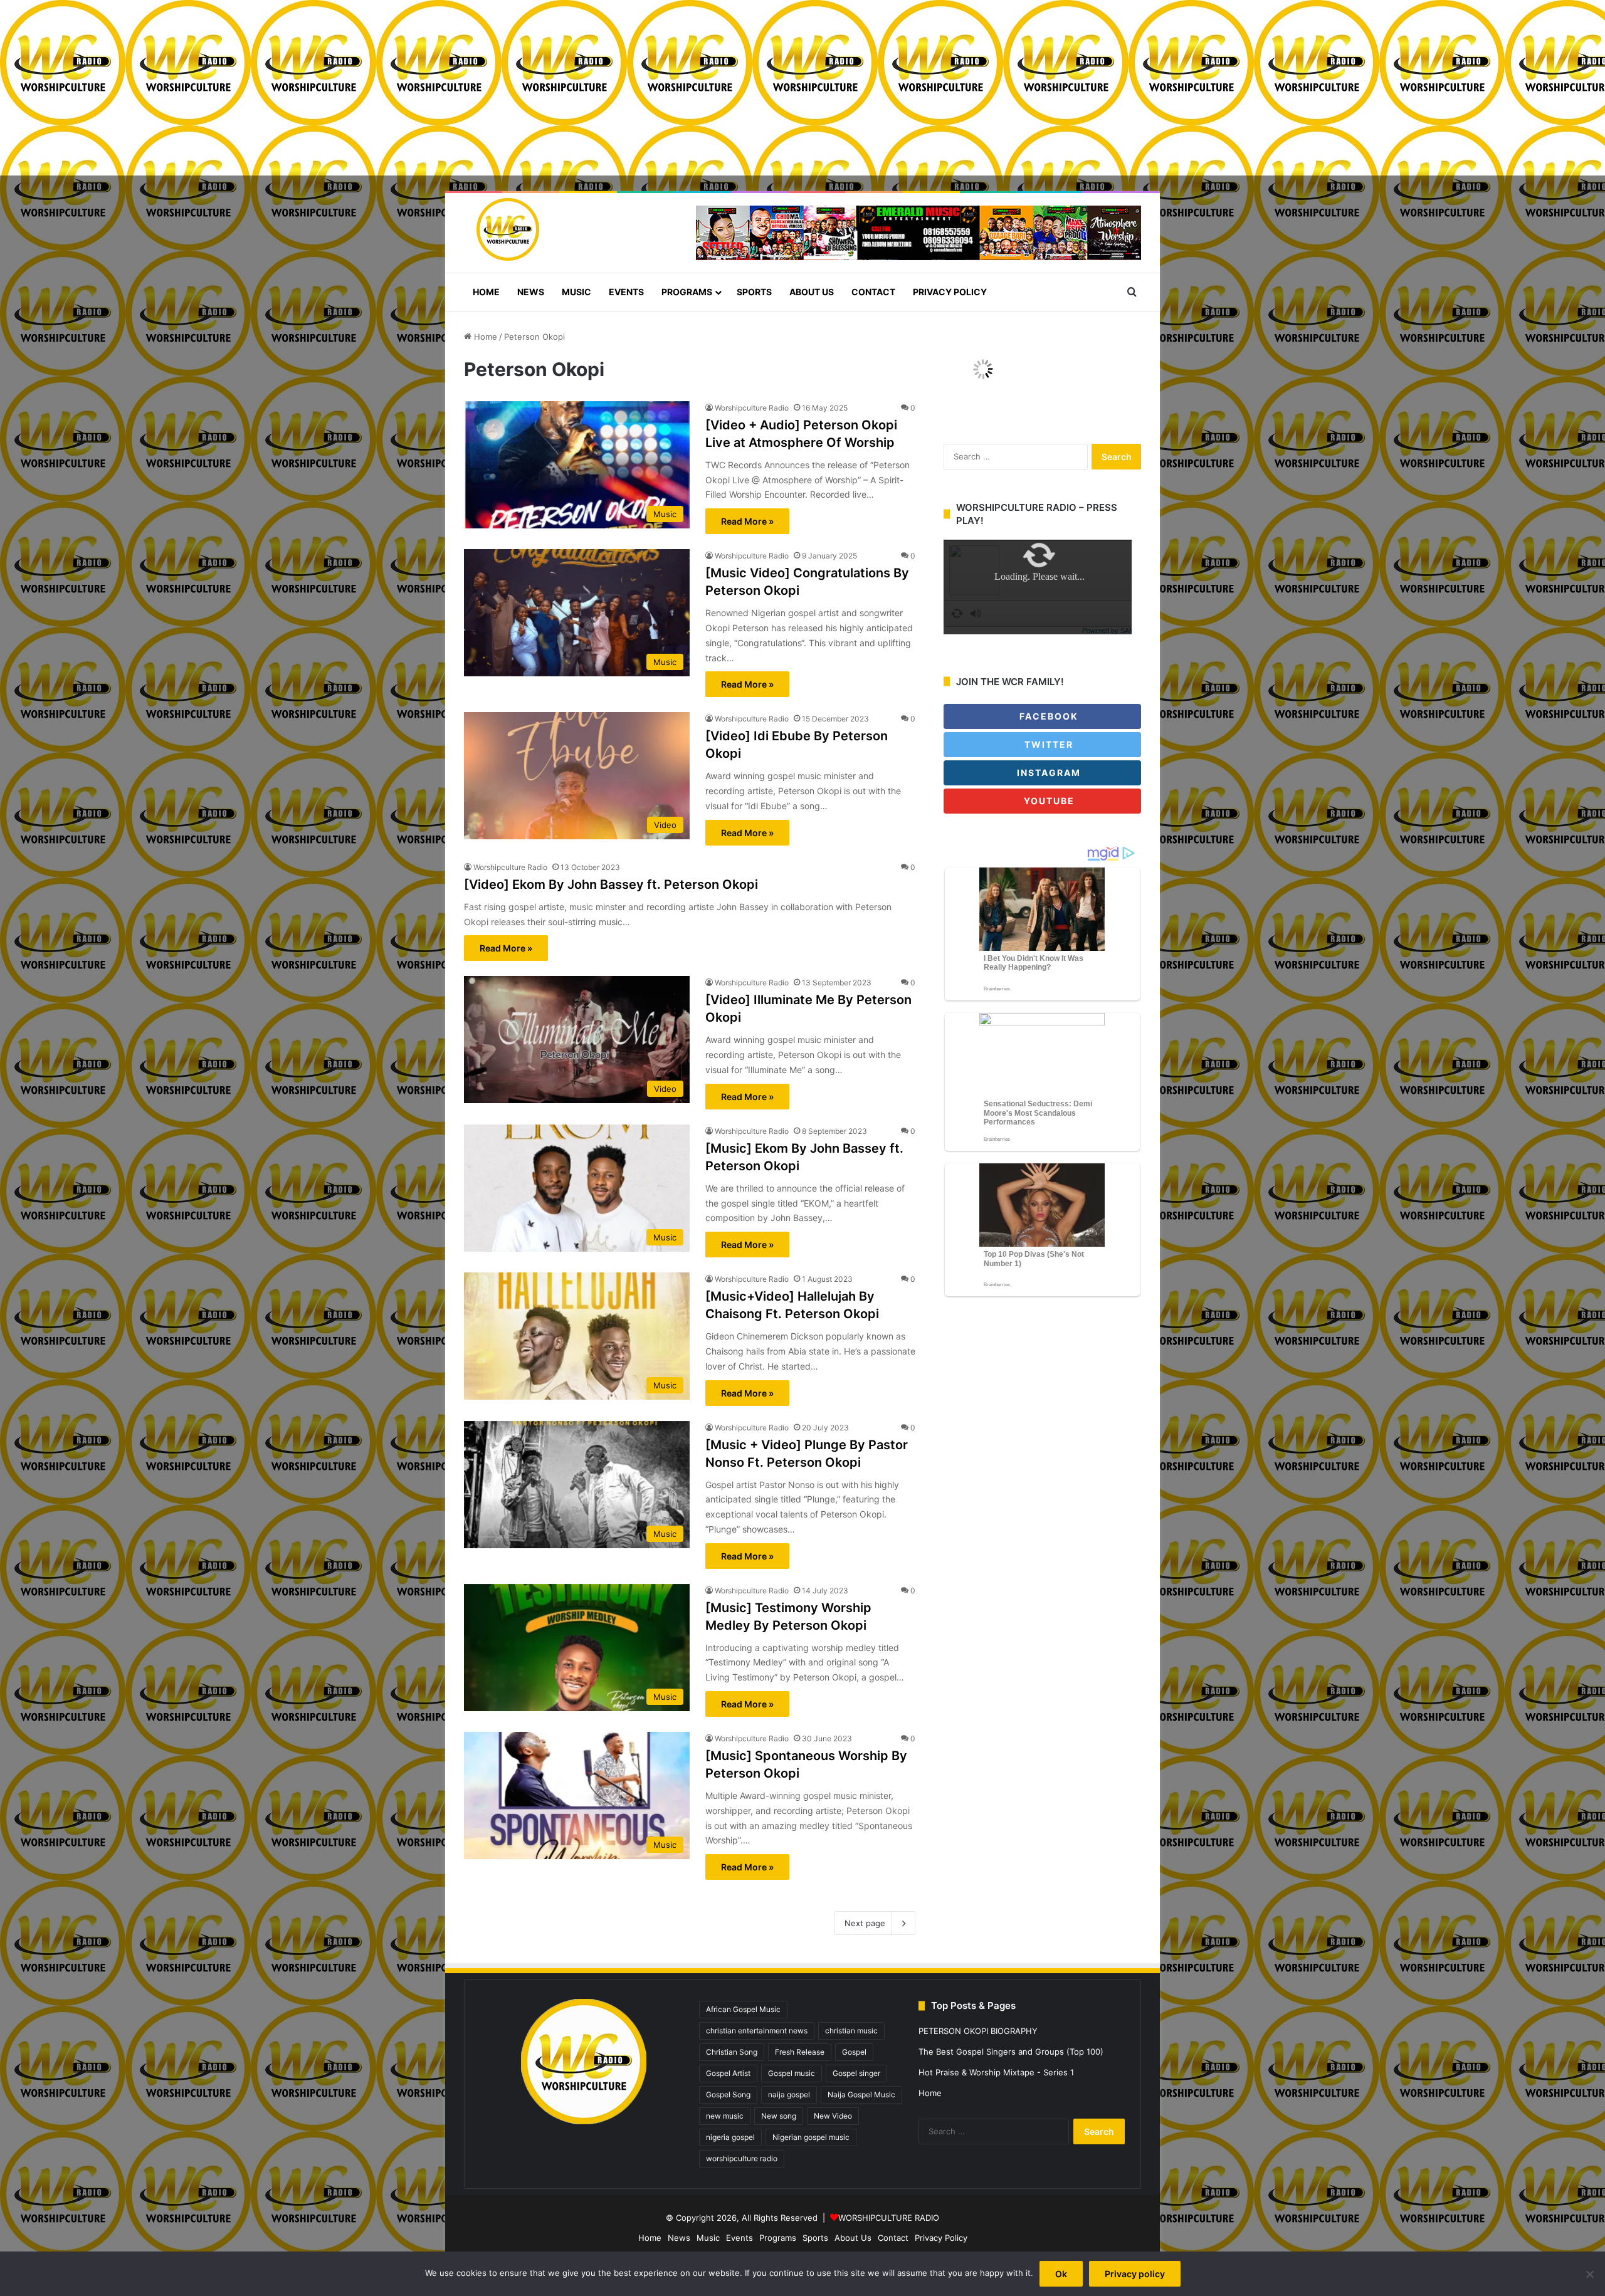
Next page (865, 1923)
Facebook (1047, 716)
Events (626, 292)
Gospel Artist (728, 2073)
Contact (873, 292)
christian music (851, 2031)
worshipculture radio (742, 2158)
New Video (833, 2116)
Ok (1061, 2274)
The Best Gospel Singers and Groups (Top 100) (1011, 2052)
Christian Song (732, 2052)
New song (779, 2116)
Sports (754, 292)
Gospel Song (728, 2094)
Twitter (1047, 744)
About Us (812, 292)
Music (576, 292)
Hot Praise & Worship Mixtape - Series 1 (996, 2072)
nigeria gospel (730, 2137)
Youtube (1048, 801)
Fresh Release (800, 2052)
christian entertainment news (757, 2031)
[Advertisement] (376, 88)
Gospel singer (856, 2073)
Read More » (747, 521)
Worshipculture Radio (752, 408)
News (531, 292)
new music (725, 2116)
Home (486, 292)
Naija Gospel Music (861, 2094)
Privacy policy (1135, 2274)
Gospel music (792, 2073)
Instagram (1047, 773)
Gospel (854, 2052)
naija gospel (789, 2094)
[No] (1589, 2274)
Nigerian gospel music (811, 2137)
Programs (687, 292)
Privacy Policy (950, 292)
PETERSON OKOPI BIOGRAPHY (978, 2031)
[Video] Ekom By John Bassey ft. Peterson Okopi (611, 884)
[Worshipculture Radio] (502, 229)
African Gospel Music (743, 2009)
